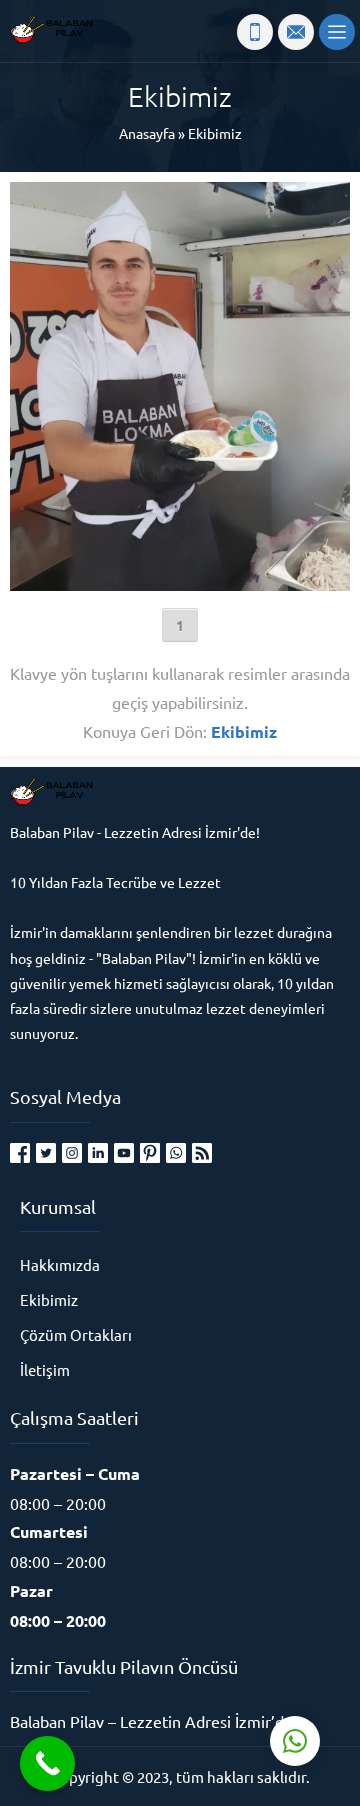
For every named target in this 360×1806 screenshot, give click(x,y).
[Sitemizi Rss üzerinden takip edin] (202, 1153)
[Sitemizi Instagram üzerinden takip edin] (72, 1153)
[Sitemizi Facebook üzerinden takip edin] (20, 1153)
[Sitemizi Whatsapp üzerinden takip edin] (176, 1153)
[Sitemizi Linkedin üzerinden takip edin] (98, 1153)
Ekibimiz (215, 133)
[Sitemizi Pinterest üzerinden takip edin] (150, 1153)
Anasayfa (147, 133)
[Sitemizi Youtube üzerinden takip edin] (124, 1153)
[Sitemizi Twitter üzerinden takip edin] (46, 1153)
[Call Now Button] (47, 1763)
